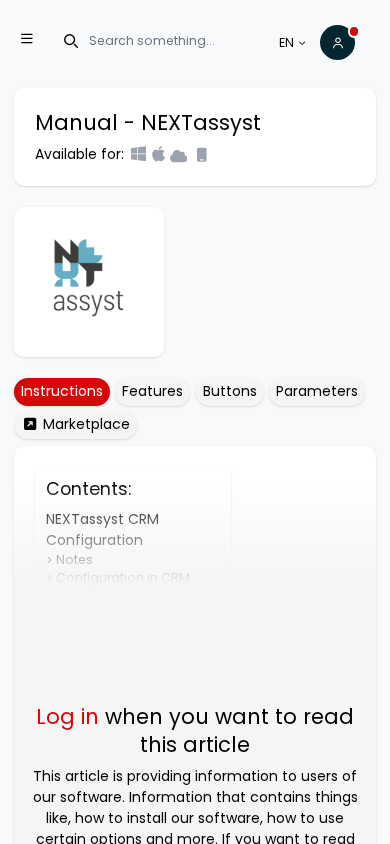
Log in (67, 716)
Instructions (62, 391)
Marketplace (84, 424)
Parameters (317, 391)
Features (152, 391)
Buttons (230, 391)
